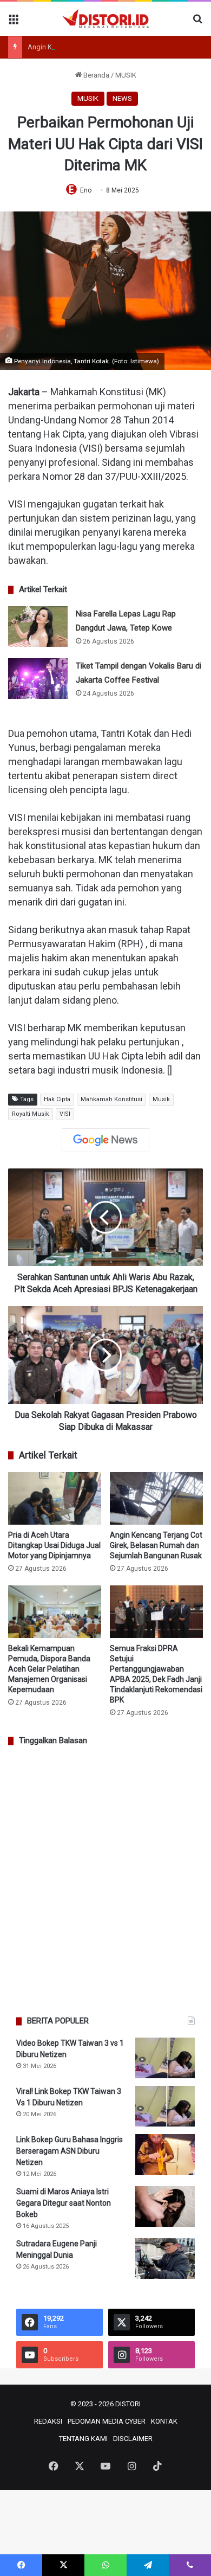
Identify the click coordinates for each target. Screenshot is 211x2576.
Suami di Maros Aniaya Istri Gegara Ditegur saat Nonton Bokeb (64, 2203)
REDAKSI (48, 2421)
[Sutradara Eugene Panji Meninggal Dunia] (165, 2259)
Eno (86, 190)
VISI (65, 1114)
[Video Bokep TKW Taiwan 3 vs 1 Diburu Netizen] (165, 2058)
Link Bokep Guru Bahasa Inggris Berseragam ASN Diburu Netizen (70, 2151)
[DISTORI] (105, 19)
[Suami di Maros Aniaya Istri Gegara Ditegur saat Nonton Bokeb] (165, 2206)
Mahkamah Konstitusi (111, 1099)
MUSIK (126, 75)
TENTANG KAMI (83, 2439)
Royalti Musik (31, 1114)
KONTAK (164, 2421)
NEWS (122, 98)
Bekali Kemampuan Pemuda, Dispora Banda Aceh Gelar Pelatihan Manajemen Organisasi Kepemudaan (49, 1669)
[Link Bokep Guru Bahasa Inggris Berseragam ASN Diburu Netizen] (165, 2154)
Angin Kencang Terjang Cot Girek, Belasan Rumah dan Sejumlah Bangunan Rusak (156, 1545)
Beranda (95, 75)
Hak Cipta (57, 1099)
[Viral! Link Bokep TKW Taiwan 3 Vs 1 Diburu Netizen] (165, 2106)
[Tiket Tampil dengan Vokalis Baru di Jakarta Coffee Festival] (38, 679)
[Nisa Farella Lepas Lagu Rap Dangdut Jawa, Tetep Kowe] (38, 627)
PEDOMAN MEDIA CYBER (107, 2421)
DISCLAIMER (133, 2439)
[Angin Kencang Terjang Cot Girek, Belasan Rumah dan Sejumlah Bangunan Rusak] (156, 1498)
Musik (161, 1099)
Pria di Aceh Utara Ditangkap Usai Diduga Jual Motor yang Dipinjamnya (54, 1545)
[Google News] (105, 1140)
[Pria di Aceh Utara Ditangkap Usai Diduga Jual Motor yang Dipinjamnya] (55, 1498)
